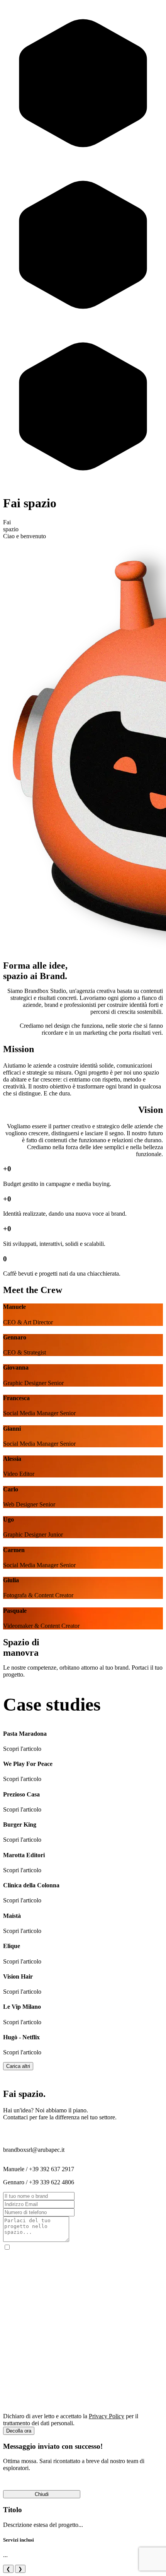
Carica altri (18, 2066)
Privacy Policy (107, 2416)
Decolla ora (19, 2431)
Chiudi (42, 2494)
